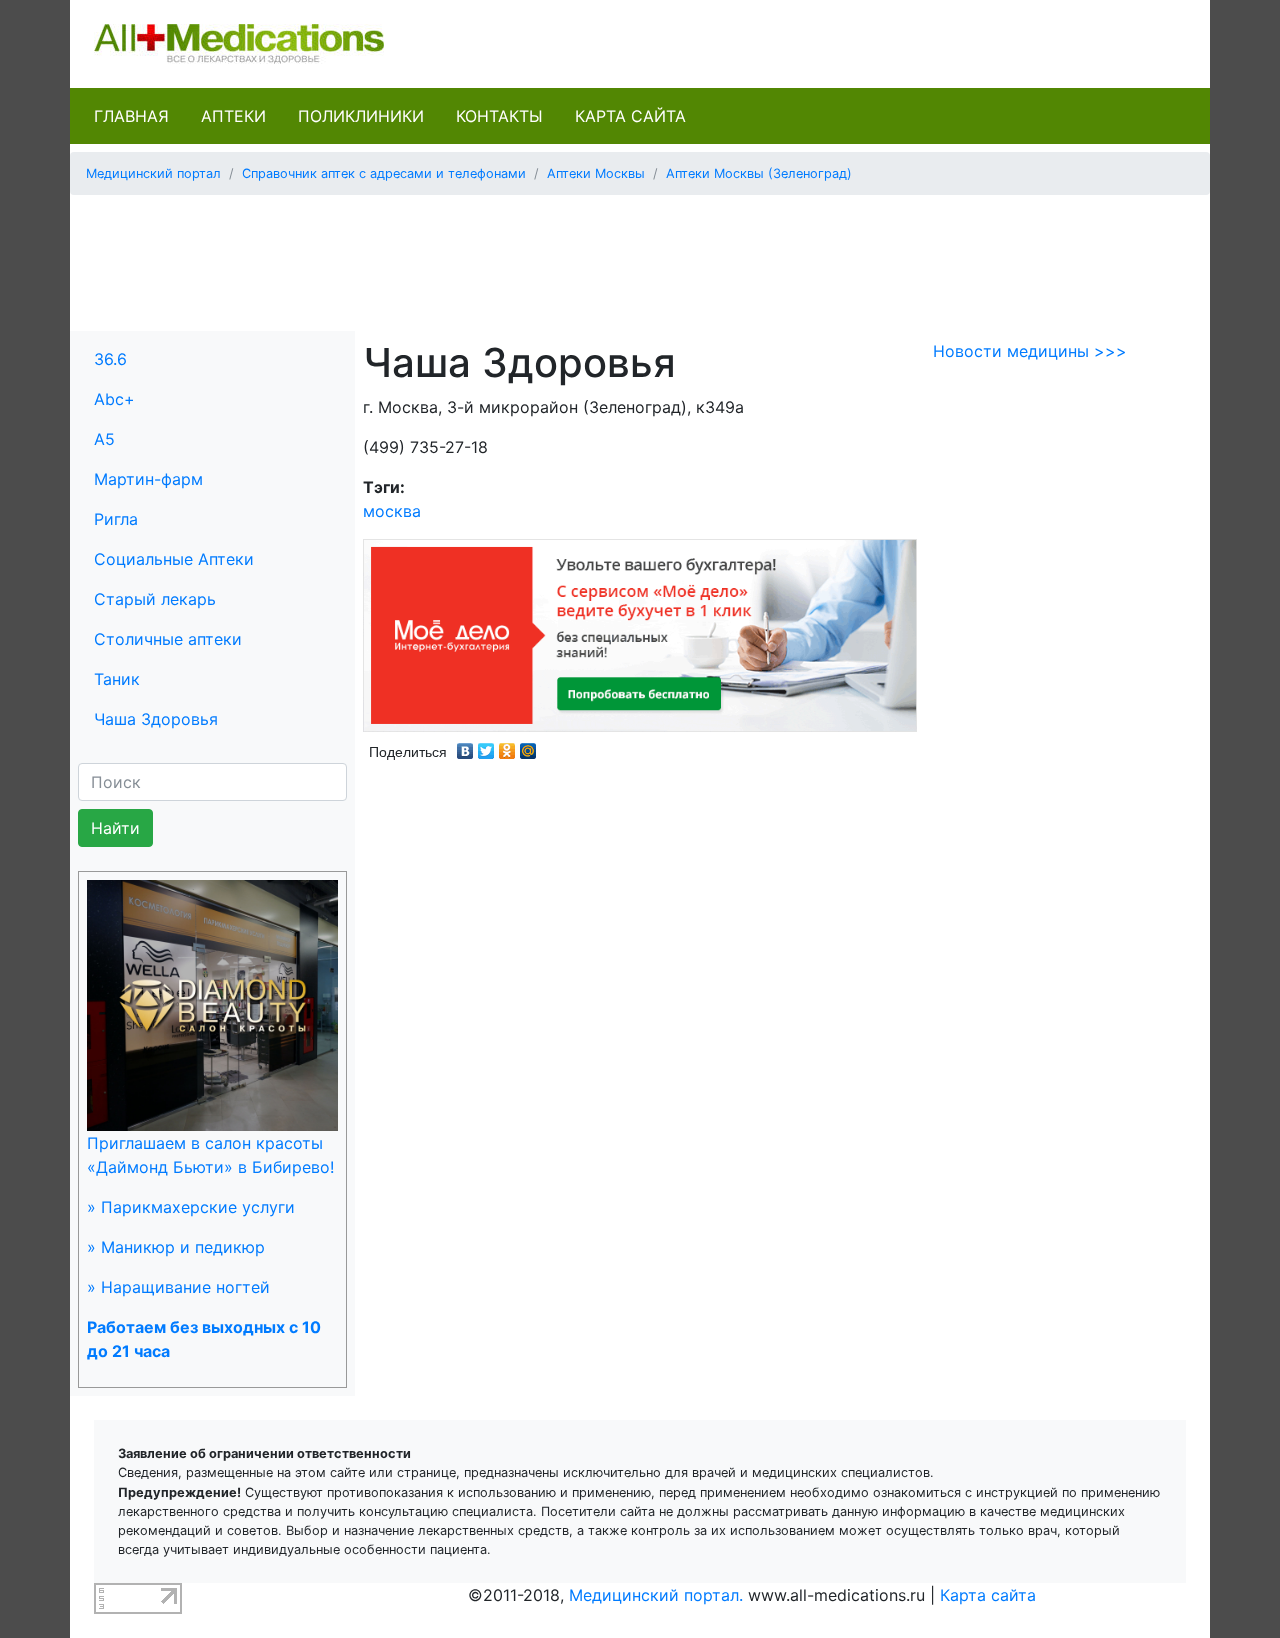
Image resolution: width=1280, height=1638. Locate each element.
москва (392, 511)
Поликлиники (361, 116)
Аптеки (233, 116)
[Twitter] (486, 746)
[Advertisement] (640, 256)
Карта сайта (630, 116)
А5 (104, 439)
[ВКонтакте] (465, 746)
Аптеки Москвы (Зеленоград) (759, 173)
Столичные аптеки (168, 639)
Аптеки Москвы (596, 173)
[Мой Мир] (528, 746)
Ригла (116, 519)
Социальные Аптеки (174, 559)
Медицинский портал (153, 173)
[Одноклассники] (507, 746)
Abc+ (114, 399)
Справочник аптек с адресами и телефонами (384, 173)
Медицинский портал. (656, 1595)
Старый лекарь (155, 599)
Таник (117, 679)
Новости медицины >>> (1030, 351)
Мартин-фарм (148, 479)
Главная (131, 116)
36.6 (110, 359)
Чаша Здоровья (156, 719)
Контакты (499, 116)
